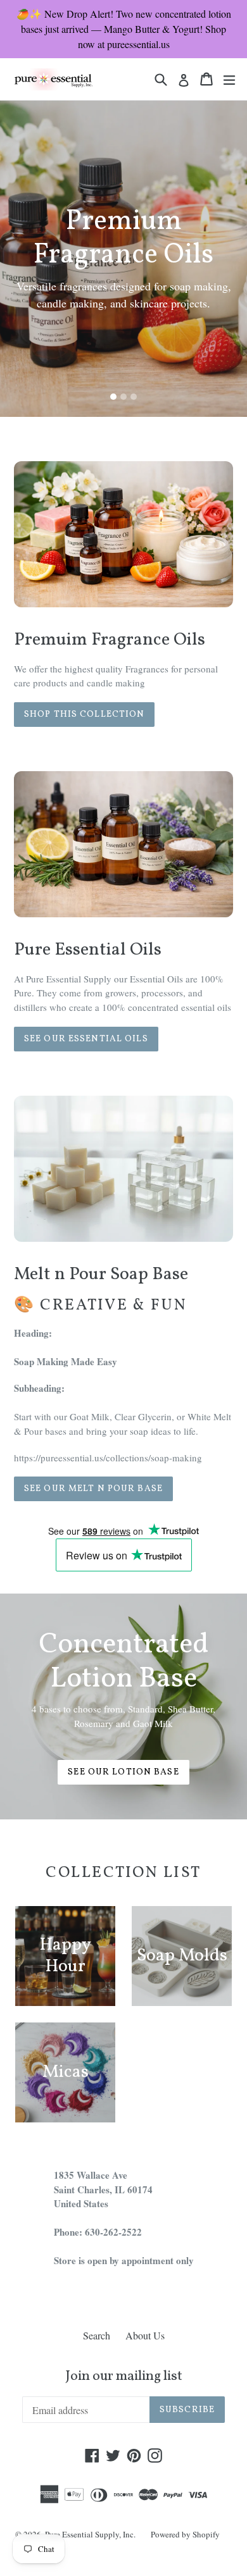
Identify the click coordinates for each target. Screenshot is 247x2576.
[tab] (113, 397)
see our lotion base (123, 1772)
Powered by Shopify (185, 2534)
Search (97, 2335)
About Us (145, 2335)
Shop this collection (84, 715)
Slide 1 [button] (113, 397)
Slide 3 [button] (134, 397)
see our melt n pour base (93, 1489)
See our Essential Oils (86, 1039)
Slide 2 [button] (123, 397)
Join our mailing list (124, 2377)
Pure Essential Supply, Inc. (90, 2534)
